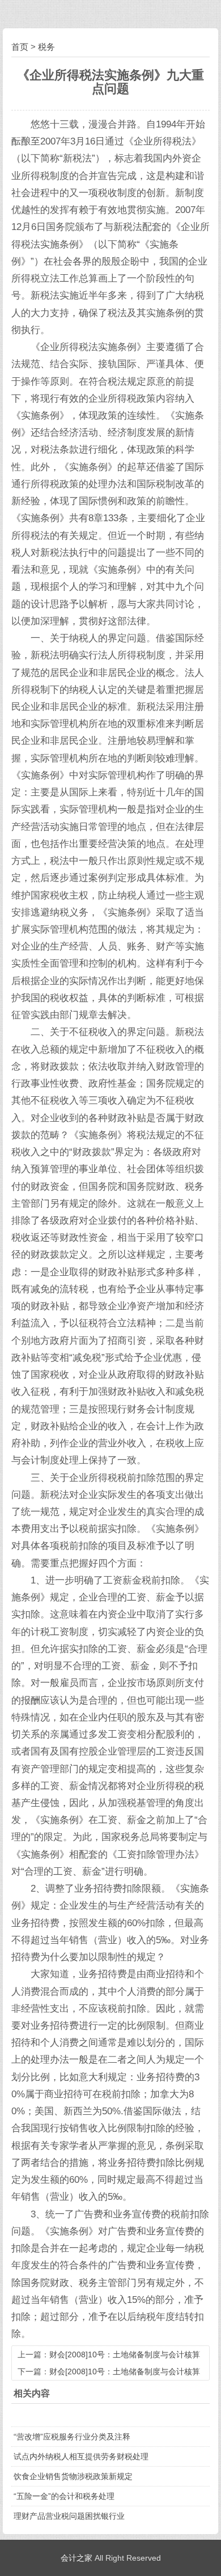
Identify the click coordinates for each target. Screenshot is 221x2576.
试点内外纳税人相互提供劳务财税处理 (81, 2456)
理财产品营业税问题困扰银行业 (69, 2516)
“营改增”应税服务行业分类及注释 (72, 2437)
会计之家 (76, 2558)
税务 (46, 47)
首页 (20, 47)
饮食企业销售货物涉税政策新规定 (73, 2476)
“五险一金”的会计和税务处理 (64, 2496)
